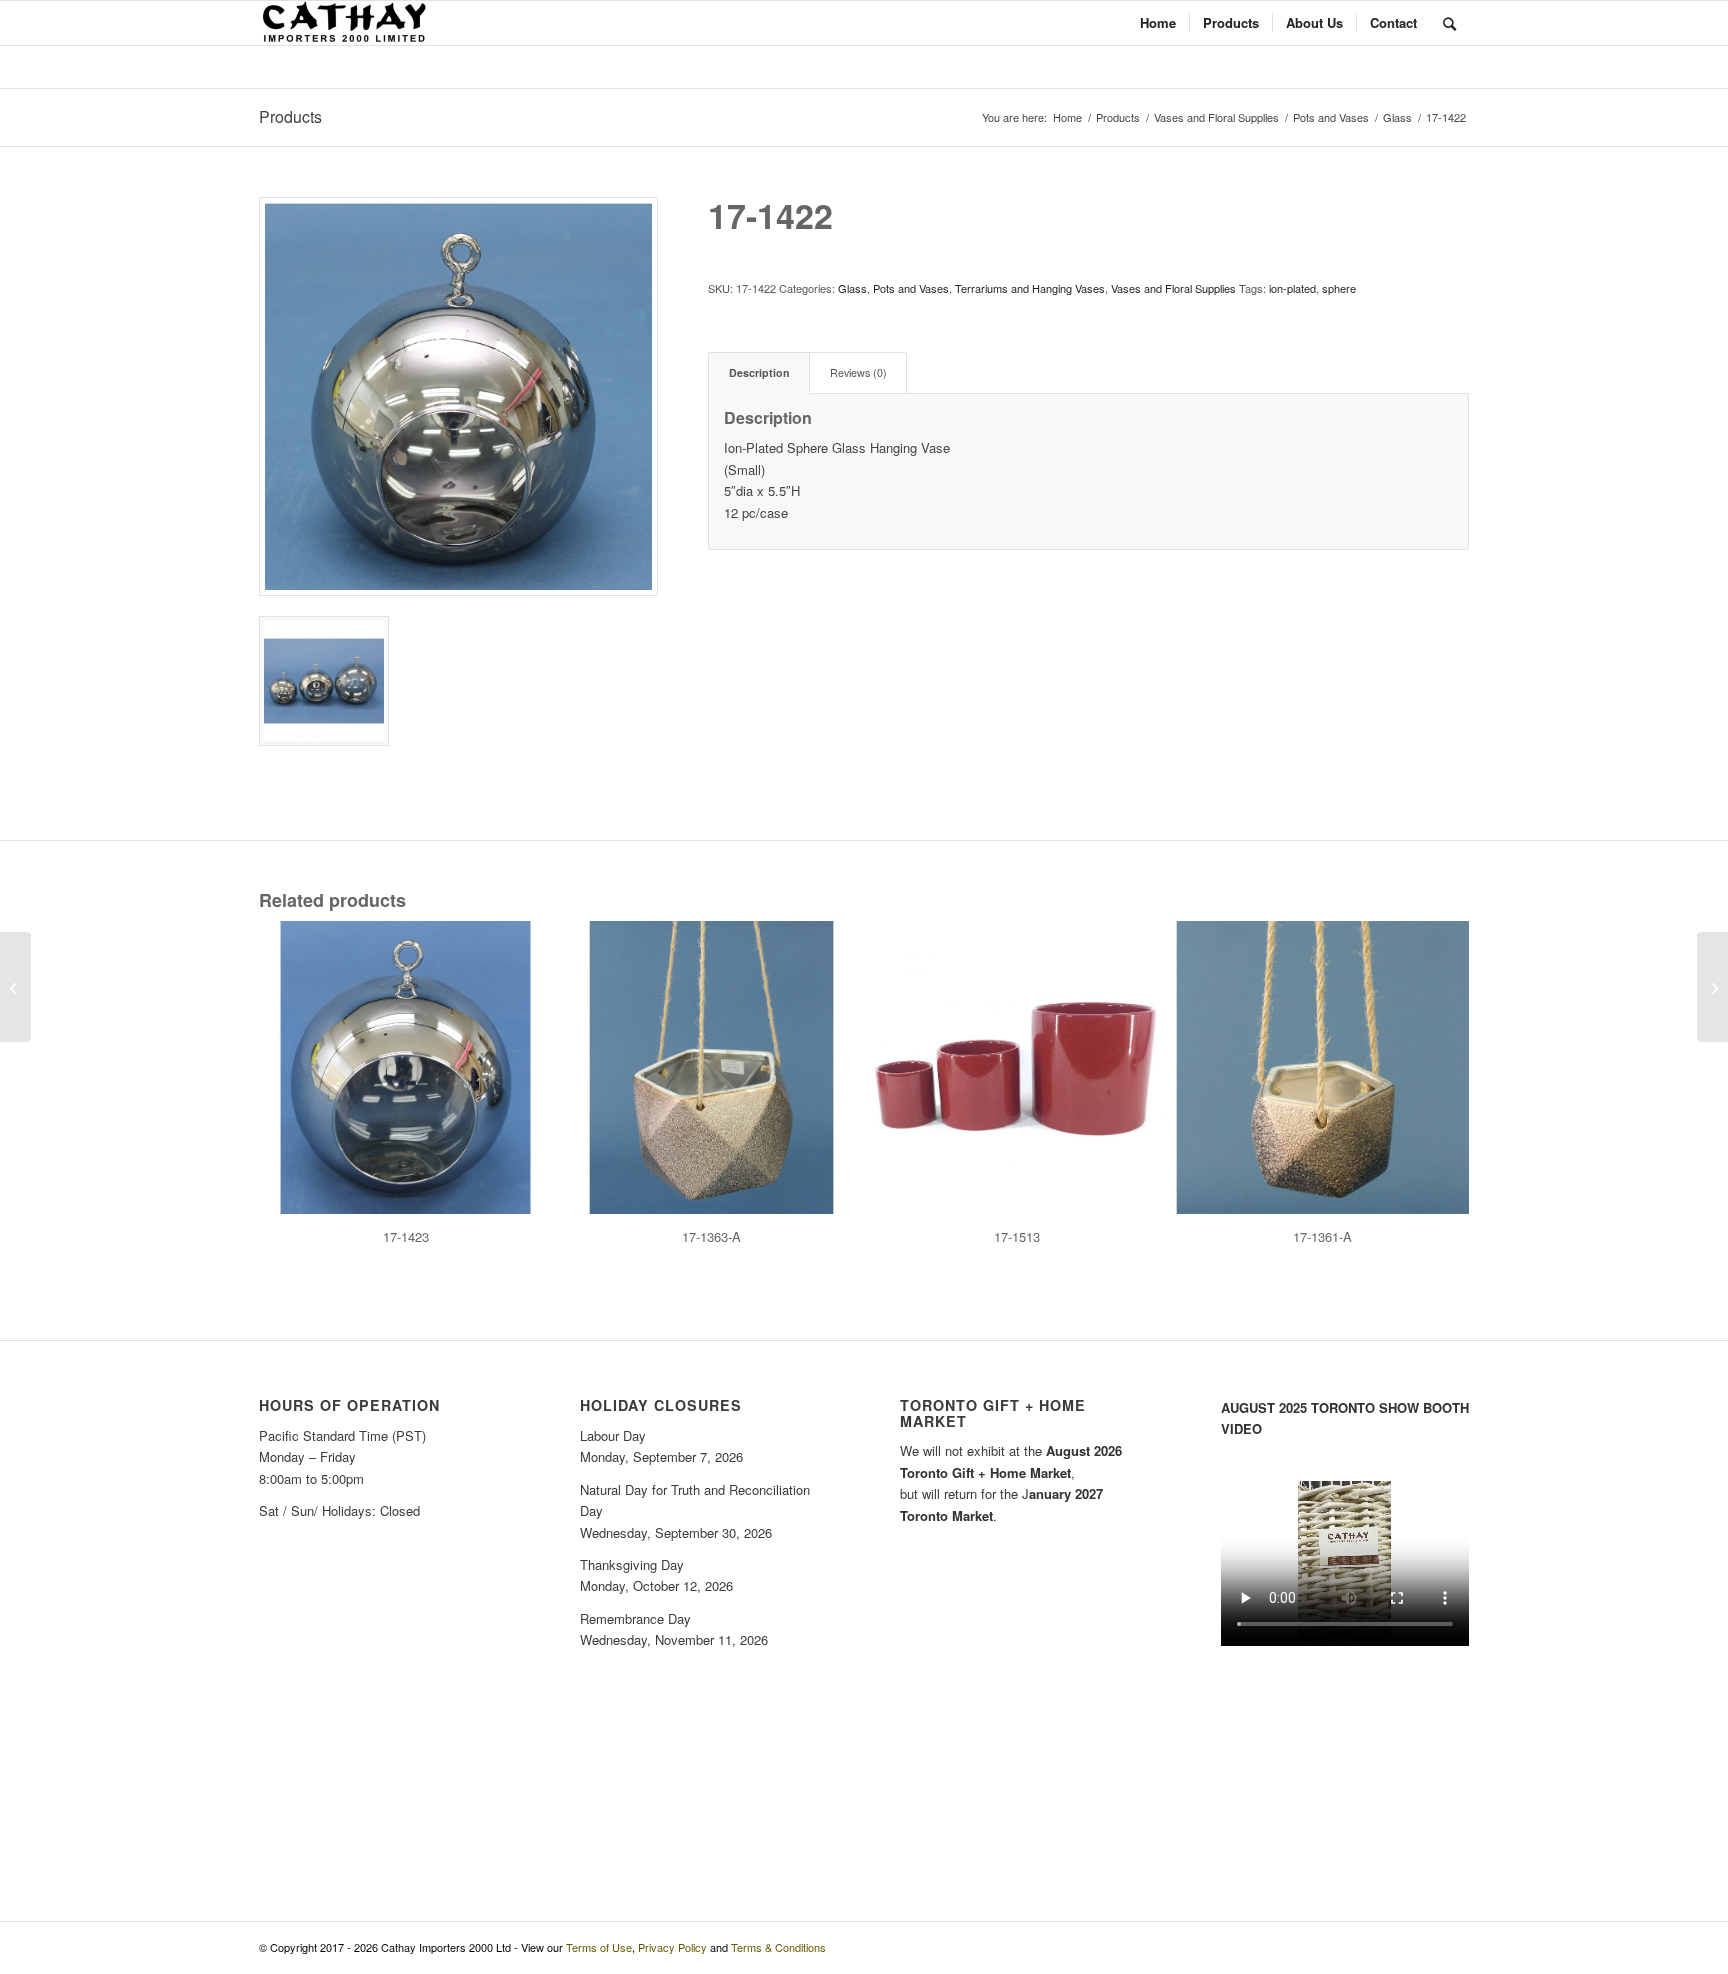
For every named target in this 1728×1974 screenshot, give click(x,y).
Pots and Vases (911, 288)
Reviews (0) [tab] (858, 372)
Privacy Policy (672, 1947)
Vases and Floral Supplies (1173, 288)
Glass (852, 288)
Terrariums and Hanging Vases (1030, 288)
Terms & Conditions (778, 1947)
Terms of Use (599, 1947)
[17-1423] (1712, 987)
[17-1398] (15, 987)
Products (290, 116)
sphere (1339, 288)
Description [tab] (759, 372)
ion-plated (1292, 288)
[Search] (1449, 23)
